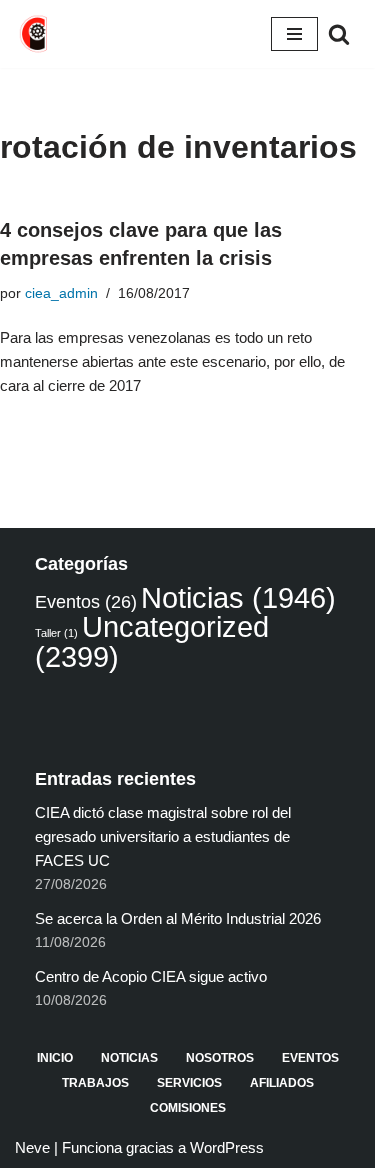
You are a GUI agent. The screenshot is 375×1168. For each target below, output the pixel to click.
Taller (56, 633)
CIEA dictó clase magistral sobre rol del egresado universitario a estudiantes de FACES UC (163, 836)
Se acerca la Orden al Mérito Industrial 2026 (178, 918)
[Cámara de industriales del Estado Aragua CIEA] (35, 34)
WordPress (227, 1147)
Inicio (55, 1058)
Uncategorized (152, 641)
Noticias (238, 598)
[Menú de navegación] (294, 34)
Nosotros (220, 1058)
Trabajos (95, 1083)
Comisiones (188, 1108)
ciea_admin (61, 293)
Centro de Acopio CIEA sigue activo (151, 976)
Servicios (189, 1083)
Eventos (86, 602)
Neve (32, 1147)
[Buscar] (339, 34)
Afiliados (282, 1083)
